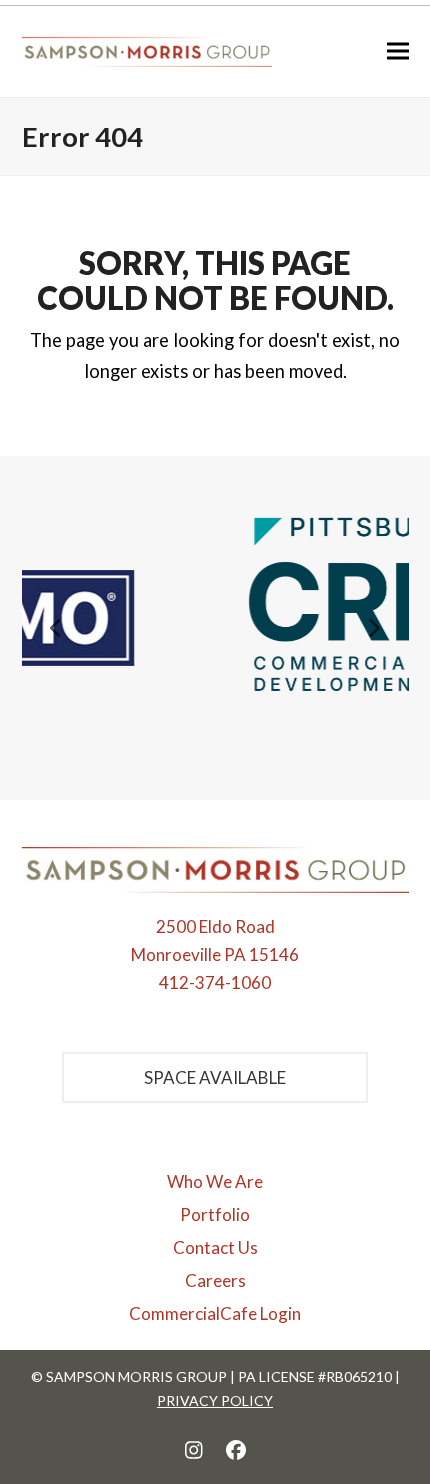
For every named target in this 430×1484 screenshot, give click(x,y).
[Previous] (57, 628)
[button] (398, 51)
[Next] (374, 628)
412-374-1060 (215, 982)
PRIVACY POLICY (215, 1400)
